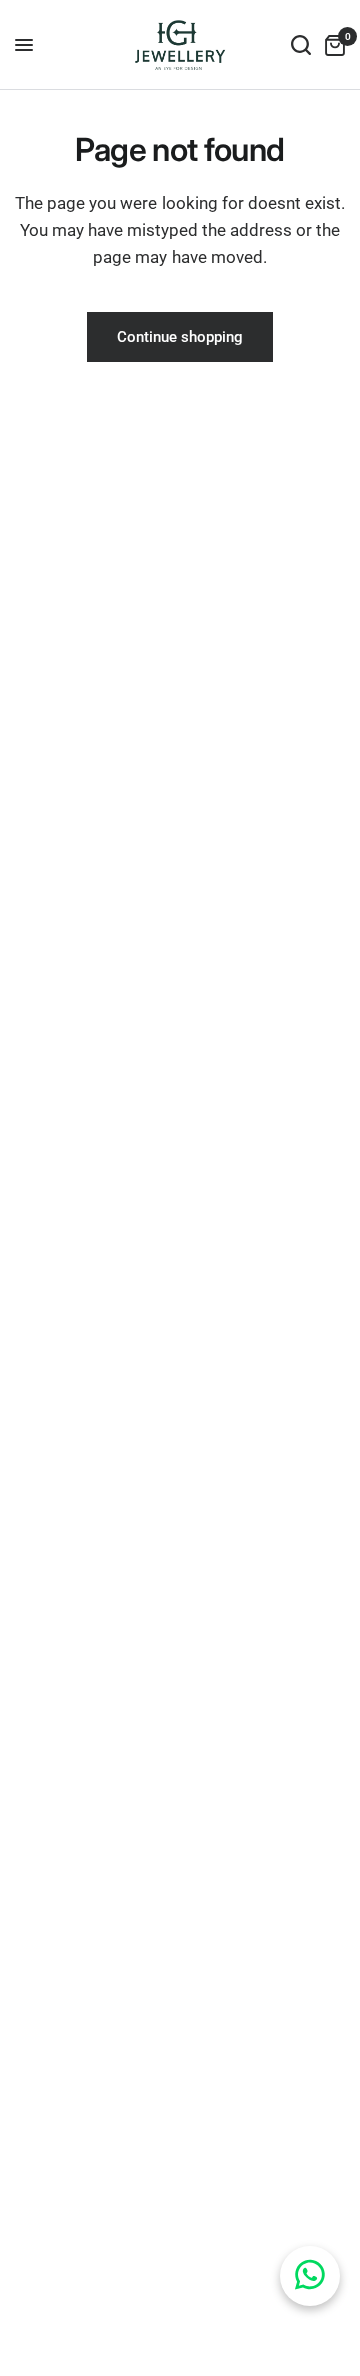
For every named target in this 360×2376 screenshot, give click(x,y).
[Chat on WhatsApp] (310, 2276)
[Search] (301, 45)
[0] (331, 45)
